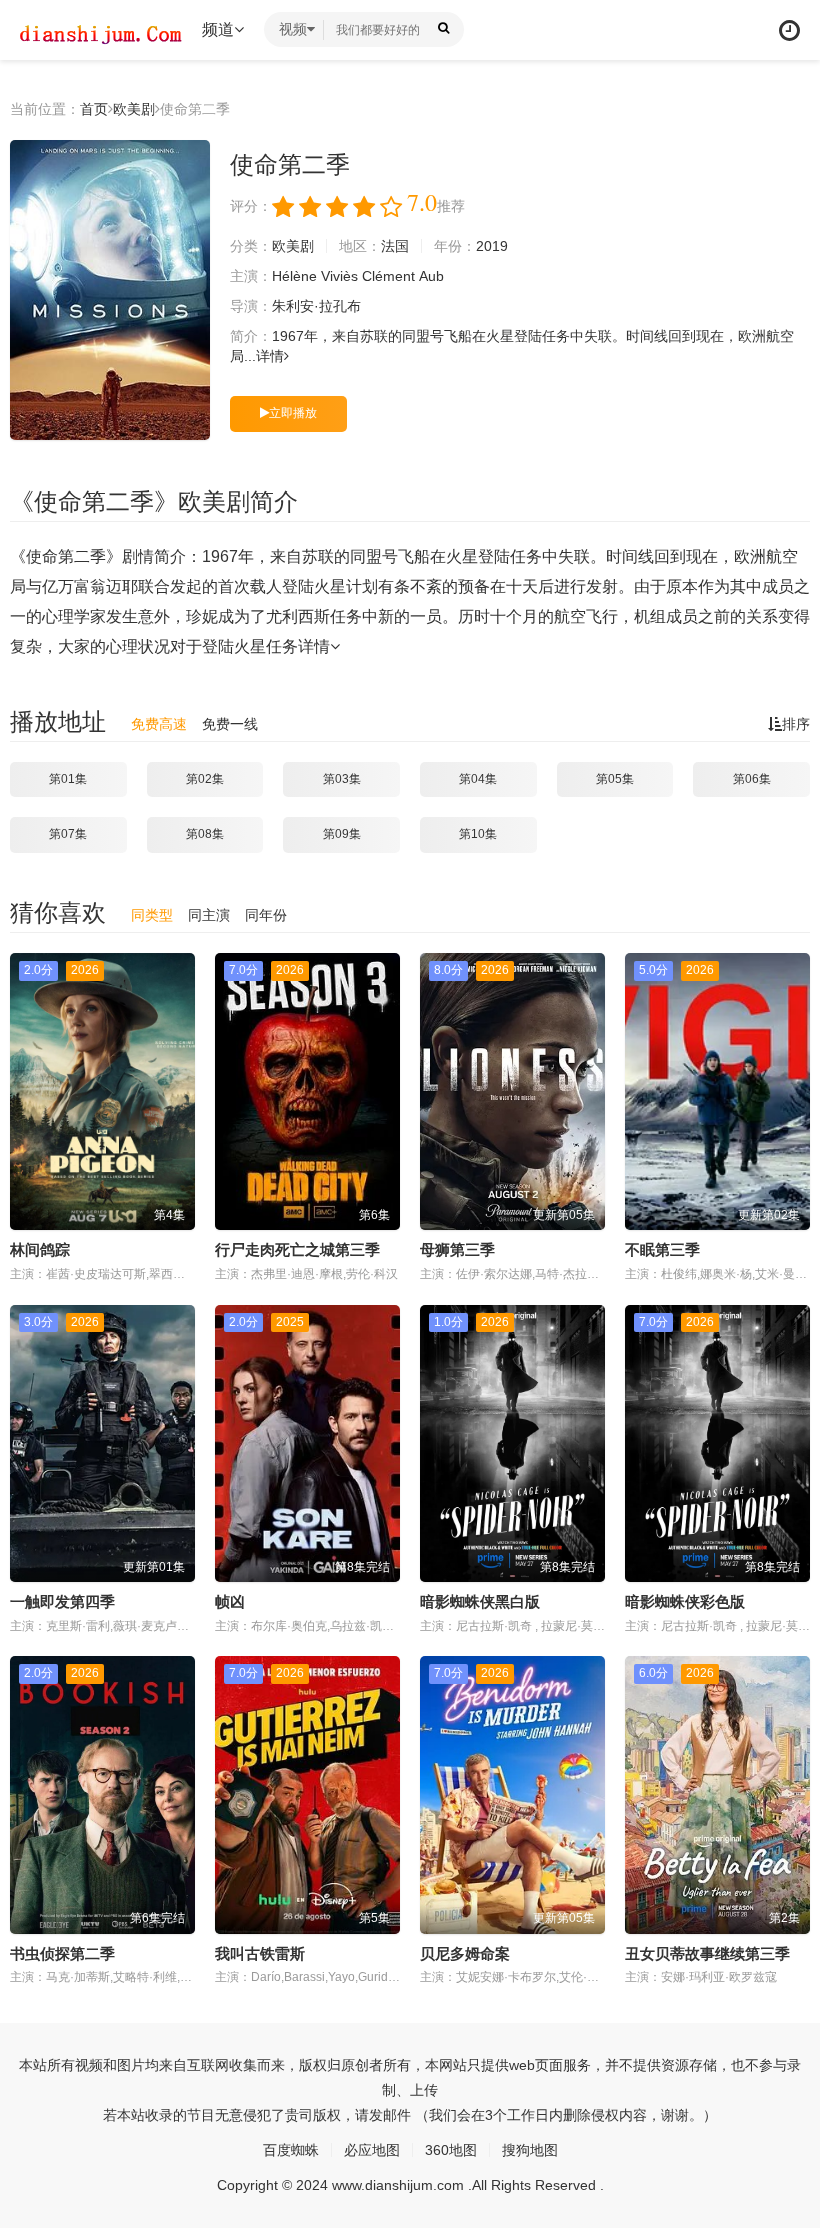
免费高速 (159, 724)
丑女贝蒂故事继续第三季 (707, 1953)
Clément (388, 276)
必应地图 (372, 2150)
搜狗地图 (530, 2150)
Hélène (294, 276)
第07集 (68, 834)
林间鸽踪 (40, 1249)
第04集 (478, 779)
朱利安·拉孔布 (316, 306)
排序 (796, 724)
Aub (431, 276)
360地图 (451, 2150)
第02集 (205, 779)
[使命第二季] (110, 290)
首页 (94, 109)
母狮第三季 (457, 1249)
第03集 (342, 779)
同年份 (266, 915)
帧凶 (230, 1601)
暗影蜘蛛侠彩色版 (685, 1601)
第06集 (752, 779)
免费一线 (230, 724)
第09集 (342, 834)
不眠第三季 (662, 1249)
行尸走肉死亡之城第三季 (297, 1249)
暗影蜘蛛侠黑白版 (480, 1601)
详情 (270, 356)
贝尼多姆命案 (465, 1953)
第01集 (68, 779)
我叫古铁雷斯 (260, 1953)
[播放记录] (789, 30)
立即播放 (293, 413)
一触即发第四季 (62, 1601)
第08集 (205, 834)
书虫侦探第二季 (62, 1953)
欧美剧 (134, 109)
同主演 (209, 915)
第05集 (615, 779)
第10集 (478, 834)
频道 (218, 29)
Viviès (339, 276)
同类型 (152, 915)
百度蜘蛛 (291, 2150)
